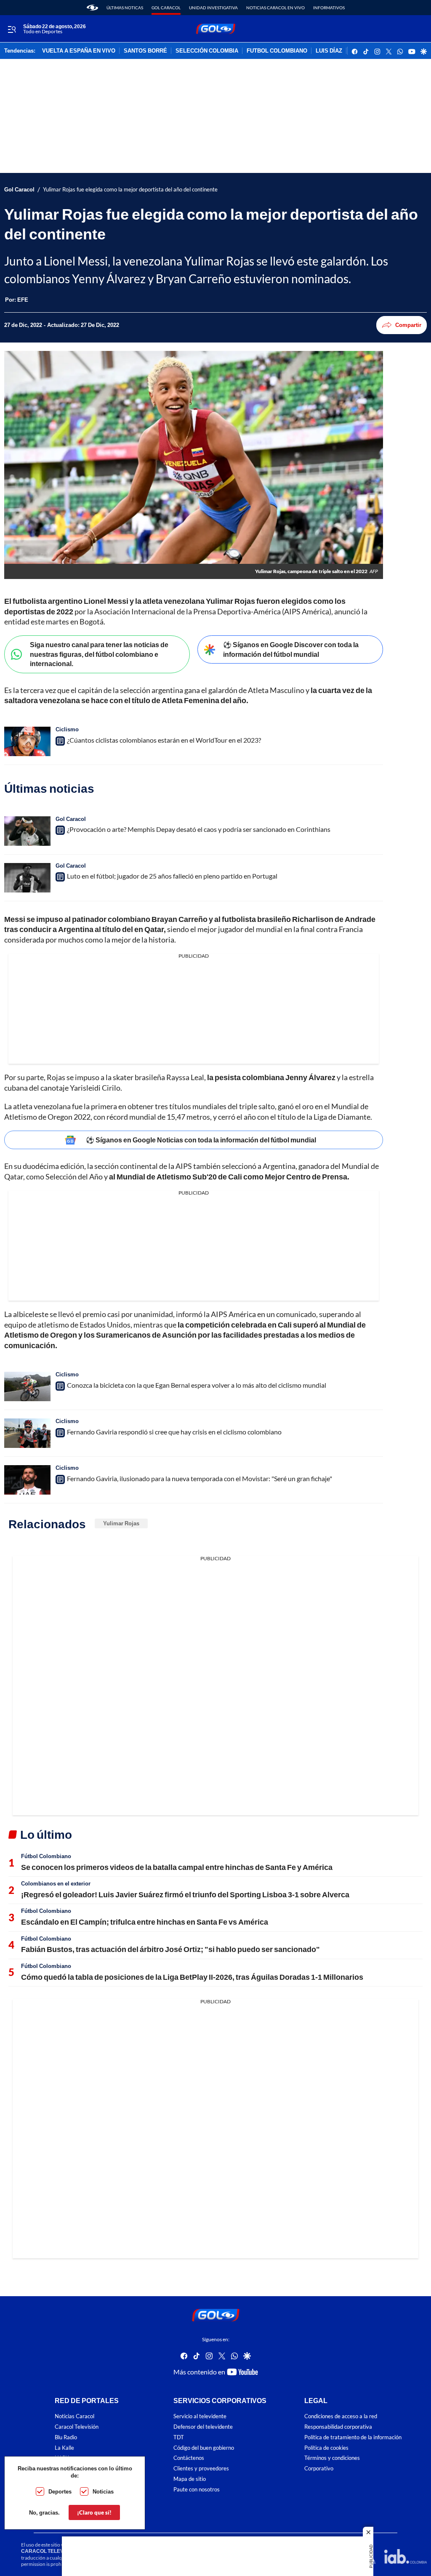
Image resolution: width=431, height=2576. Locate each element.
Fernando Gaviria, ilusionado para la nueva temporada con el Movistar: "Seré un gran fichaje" (200, 1478)
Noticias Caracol (74, 2416)
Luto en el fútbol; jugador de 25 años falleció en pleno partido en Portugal (172, 876)
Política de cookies (326, 2448)
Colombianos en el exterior (56, 1883)
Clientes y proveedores (201, 2468)
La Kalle (64, 2448)
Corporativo (319, 2468)
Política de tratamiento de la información (353, 2437)
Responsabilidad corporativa (338, 2427)
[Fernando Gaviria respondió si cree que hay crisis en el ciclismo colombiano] (27, 1433)
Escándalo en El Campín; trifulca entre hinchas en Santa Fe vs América (145, 1922)
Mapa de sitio (190, 2479)
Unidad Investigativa (213, 8)
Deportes (60, 2491)
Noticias (103, 2491)
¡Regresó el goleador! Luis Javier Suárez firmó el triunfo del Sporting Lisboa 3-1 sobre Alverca (185, 1894)
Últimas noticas (125, 8)
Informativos (329, 8)
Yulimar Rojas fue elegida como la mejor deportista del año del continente (130, 190)
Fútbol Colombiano (46, 1856)
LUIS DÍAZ (329, 51)
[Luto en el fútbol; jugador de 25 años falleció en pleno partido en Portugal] (27, 878)
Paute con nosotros (197, 2490)
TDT (179, 2437)
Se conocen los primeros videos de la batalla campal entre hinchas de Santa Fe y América (177, 1867)
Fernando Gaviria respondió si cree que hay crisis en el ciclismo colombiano (174, 1432)
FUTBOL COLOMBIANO (277, 51)
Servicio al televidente (200, 2416)
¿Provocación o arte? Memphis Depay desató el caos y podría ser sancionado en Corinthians (199, 829)
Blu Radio (66, 2437)
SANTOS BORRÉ (145, 51)
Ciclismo (67, 729)
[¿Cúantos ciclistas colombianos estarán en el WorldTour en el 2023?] (27, 741)
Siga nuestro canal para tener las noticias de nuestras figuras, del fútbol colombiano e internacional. (99, 654)
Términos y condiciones (332, 2458)
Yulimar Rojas (121, 1523)
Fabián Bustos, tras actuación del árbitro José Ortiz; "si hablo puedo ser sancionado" (170, 1949)
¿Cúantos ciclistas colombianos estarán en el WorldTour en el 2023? (164, 740)
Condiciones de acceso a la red (341, 2416)
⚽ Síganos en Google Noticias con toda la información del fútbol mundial (201, 1140)
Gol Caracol (166, 8)
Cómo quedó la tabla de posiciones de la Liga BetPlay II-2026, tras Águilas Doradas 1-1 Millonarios (192, 1977)
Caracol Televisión (77, 2427)
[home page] (92, 8)
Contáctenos (189, 2458)
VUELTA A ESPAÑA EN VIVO (79, 51)
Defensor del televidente (203, 2427)
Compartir (408, 325)
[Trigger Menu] (12, 29)
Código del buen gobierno (204, 2448)
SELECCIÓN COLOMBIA (207, 51)
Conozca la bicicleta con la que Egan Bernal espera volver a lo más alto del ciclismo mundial (197, 1385)
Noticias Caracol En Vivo (275, 8)
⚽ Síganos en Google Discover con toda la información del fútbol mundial (291, 649)
